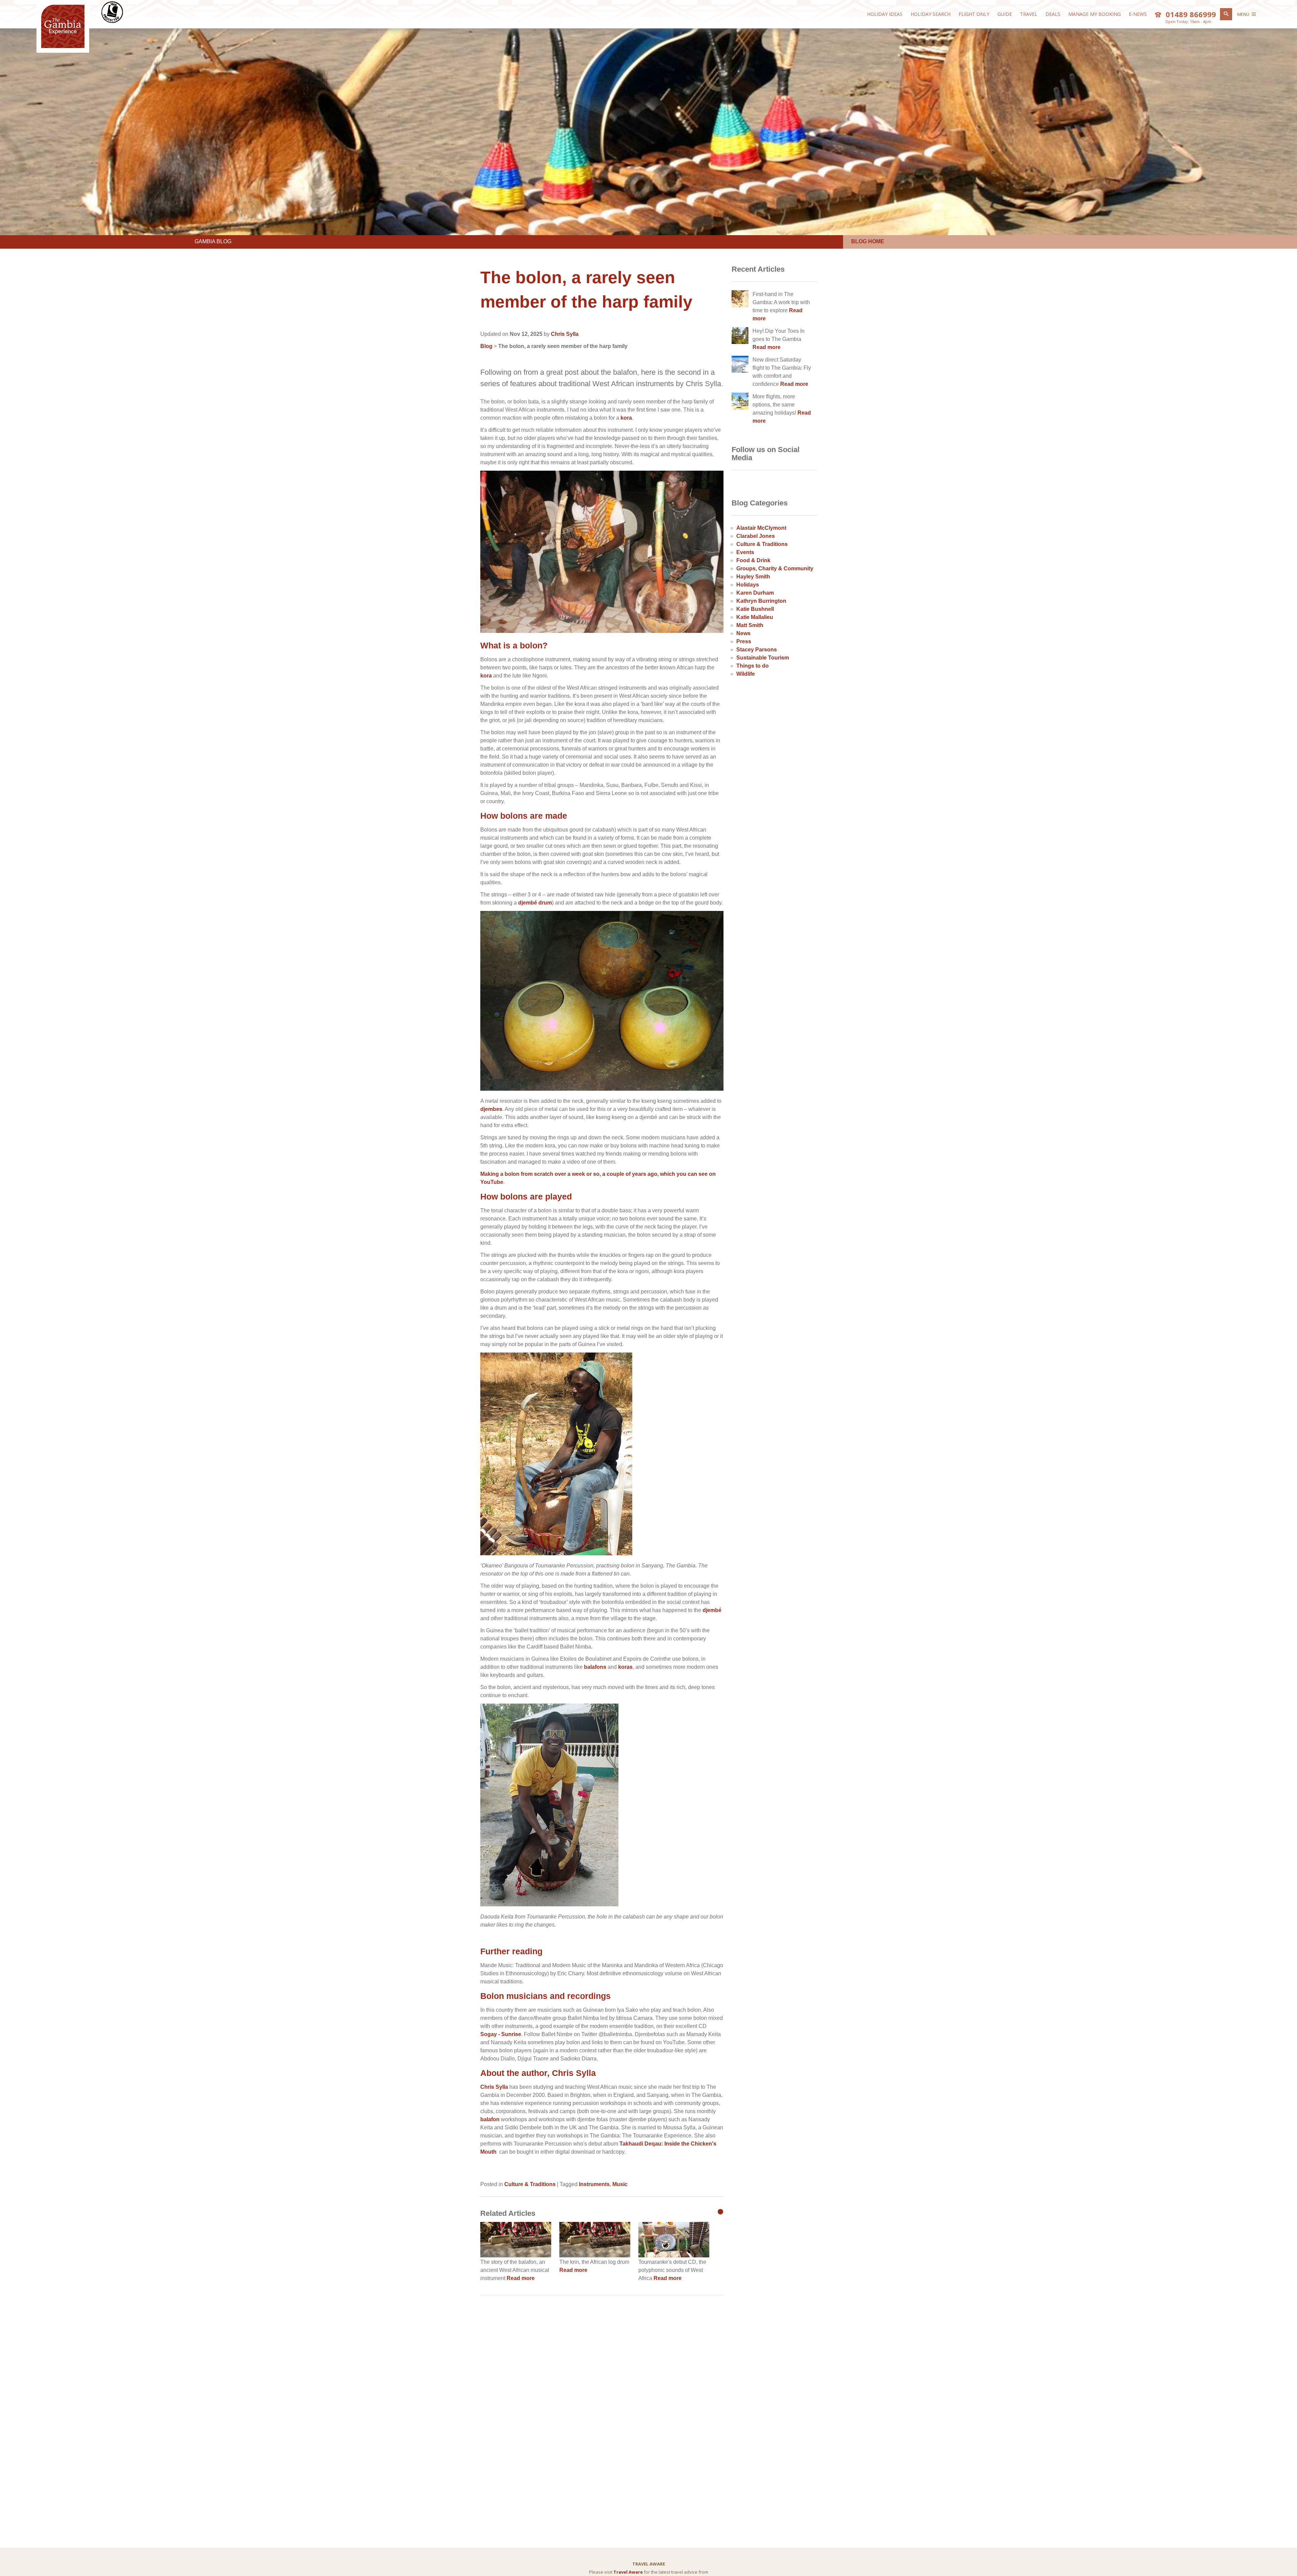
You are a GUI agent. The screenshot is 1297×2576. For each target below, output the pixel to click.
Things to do (753, 666)
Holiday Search (931, 14)
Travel (1029, 14)
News (743, 633)
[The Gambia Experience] (63, 47)
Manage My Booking (1095, 14)
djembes (491, 1109)
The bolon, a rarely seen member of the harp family (563, 346)
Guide (1005, 14)
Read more (521, 2278)
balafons (595, 1667)
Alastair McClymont (761, 528)
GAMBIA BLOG (213, 241)
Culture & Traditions (530, 2184)
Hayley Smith (753, 577)
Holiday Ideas (885, 14)
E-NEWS (1138, 14)
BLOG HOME (868, 241)
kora (626, 418)
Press (744, 641)
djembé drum (535, 903)
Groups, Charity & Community (775, 568)
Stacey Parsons (757, 650)
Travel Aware (628, 2572)
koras (625, 1667)
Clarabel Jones (756, 536)
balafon (491, 2119)
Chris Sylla (494, 2087)
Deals (1053, 14)
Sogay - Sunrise (501, 2034)
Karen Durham (755, 593)
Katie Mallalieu (755, 617)
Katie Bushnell (755, 609)
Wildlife (746, 674)
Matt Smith (750, 625)
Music (620, 2184)
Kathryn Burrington (761, 601)
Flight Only (974, 14)
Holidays (748, 585)
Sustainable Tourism (763, 658)
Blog (486, 346)
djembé (712, 1610)
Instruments (594, 2184)
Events (745, 552)
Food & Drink (753, 560)
